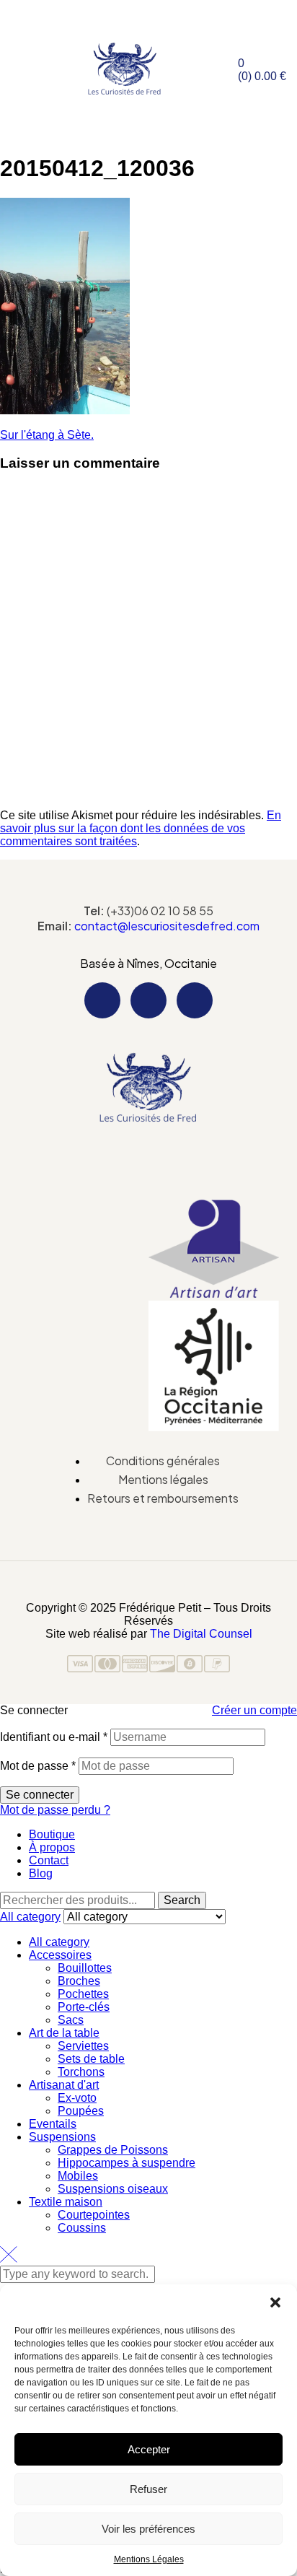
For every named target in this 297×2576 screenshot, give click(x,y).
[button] (275, 2302)
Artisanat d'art (64, 2085)
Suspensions (62, 2137)
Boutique (52, 1834)
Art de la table (64, 2033)
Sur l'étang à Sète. (47, 435)
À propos (52, 1847)
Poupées (81, 2111)
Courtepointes (94, 2215)
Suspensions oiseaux (113, 2189)
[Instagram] (148, 1000)
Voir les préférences (148, 2529)
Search (182, 1900)
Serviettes (83, 2046)
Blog (41, 1873)
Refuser (148, 2489)
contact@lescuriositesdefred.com (167, 926)
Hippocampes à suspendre (127, 2163)
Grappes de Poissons (113, 2150)
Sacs (71, 2020)
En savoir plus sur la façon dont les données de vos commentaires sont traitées (141, 828)
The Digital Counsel (201, 1634)
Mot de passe (38, 1766)
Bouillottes (85, 1968)
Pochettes (83, 1994)
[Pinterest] (195, 1000)
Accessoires (60, 1955)
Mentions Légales (149, 2559)
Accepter (149, 2449)
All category (59, 1942)
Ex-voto (77, 2098)
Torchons (81, 2072)
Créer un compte (254, 1710)
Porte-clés (84, 2007)
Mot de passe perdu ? (55, 1810)
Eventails (53, 2124)
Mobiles (78, 2176)
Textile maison (66, 2202)
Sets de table (91, 2059)
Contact (49, 1860)
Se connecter (40, 1795)
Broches (79, 1981)
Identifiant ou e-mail (54, 1737)
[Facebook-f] (102, 1000)
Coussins (82, 2228)
